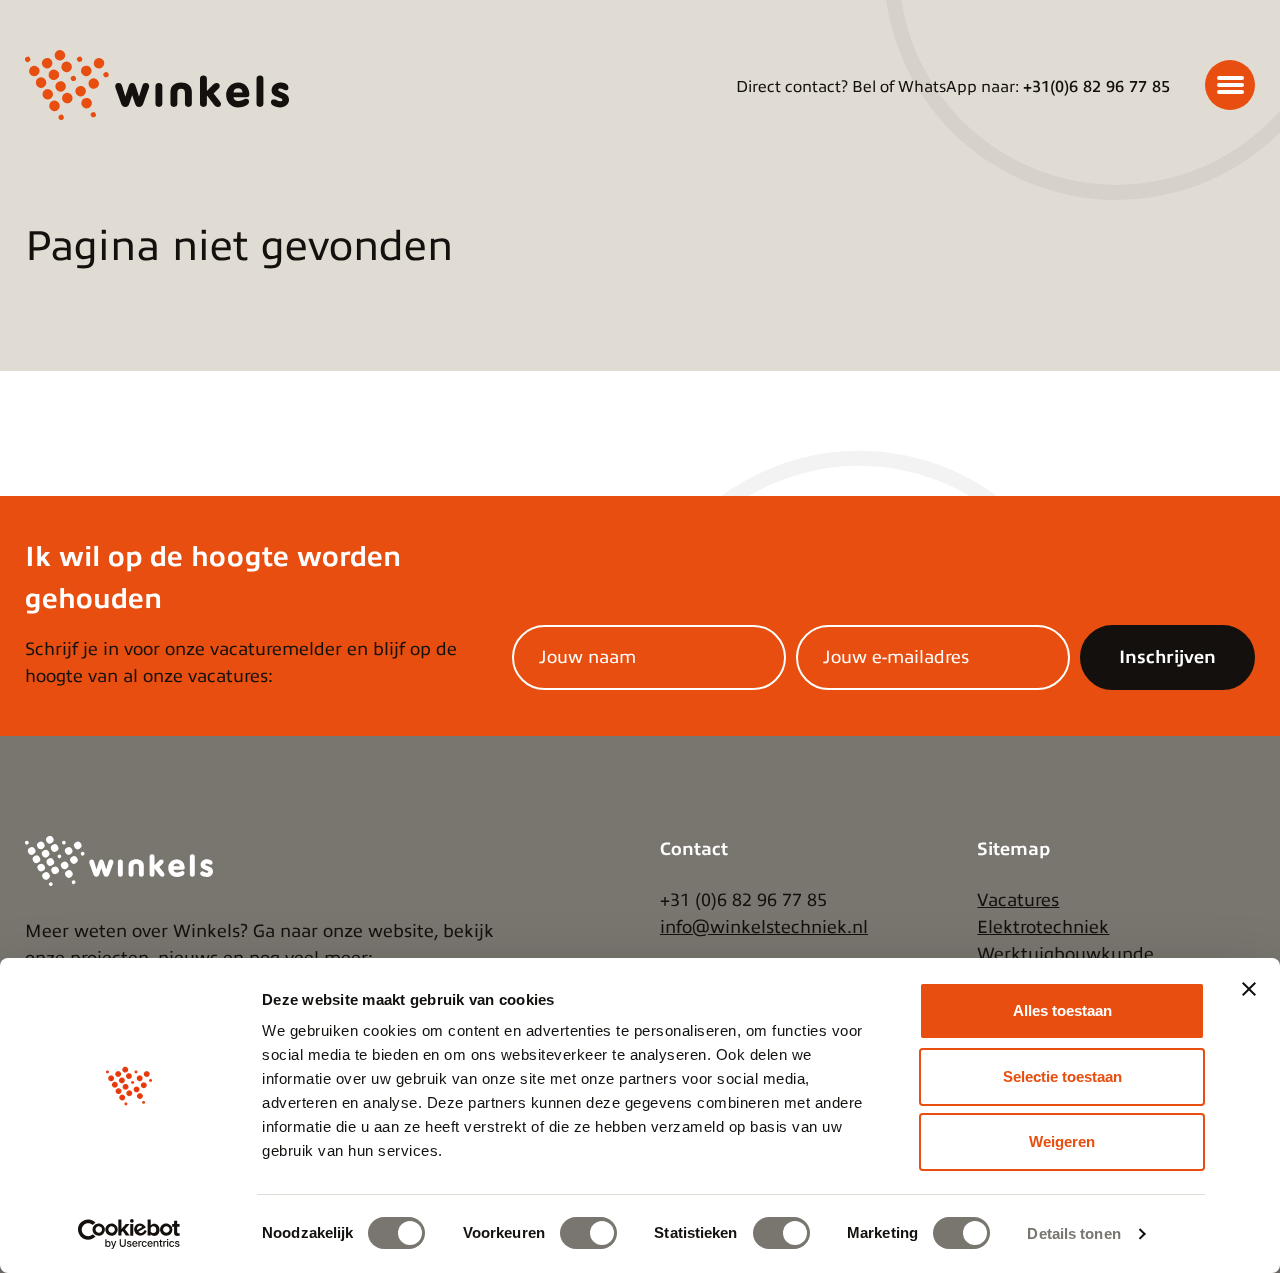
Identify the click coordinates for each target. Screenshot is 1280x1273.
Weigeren (1062, 1141)
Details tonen (1073, 1233)
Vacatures (1018, 900)
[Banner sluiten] (1249, 989)
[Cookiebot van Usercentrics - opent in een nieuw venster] (129, 1234)
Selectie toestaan (1062, 1076)
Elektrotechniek (1043, 927)
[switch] (588, 1233)
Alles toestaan (1062, 1010)
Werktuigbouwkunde (1065, 954)
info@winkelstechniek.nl (764, 927)
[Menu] (1230, 85)
